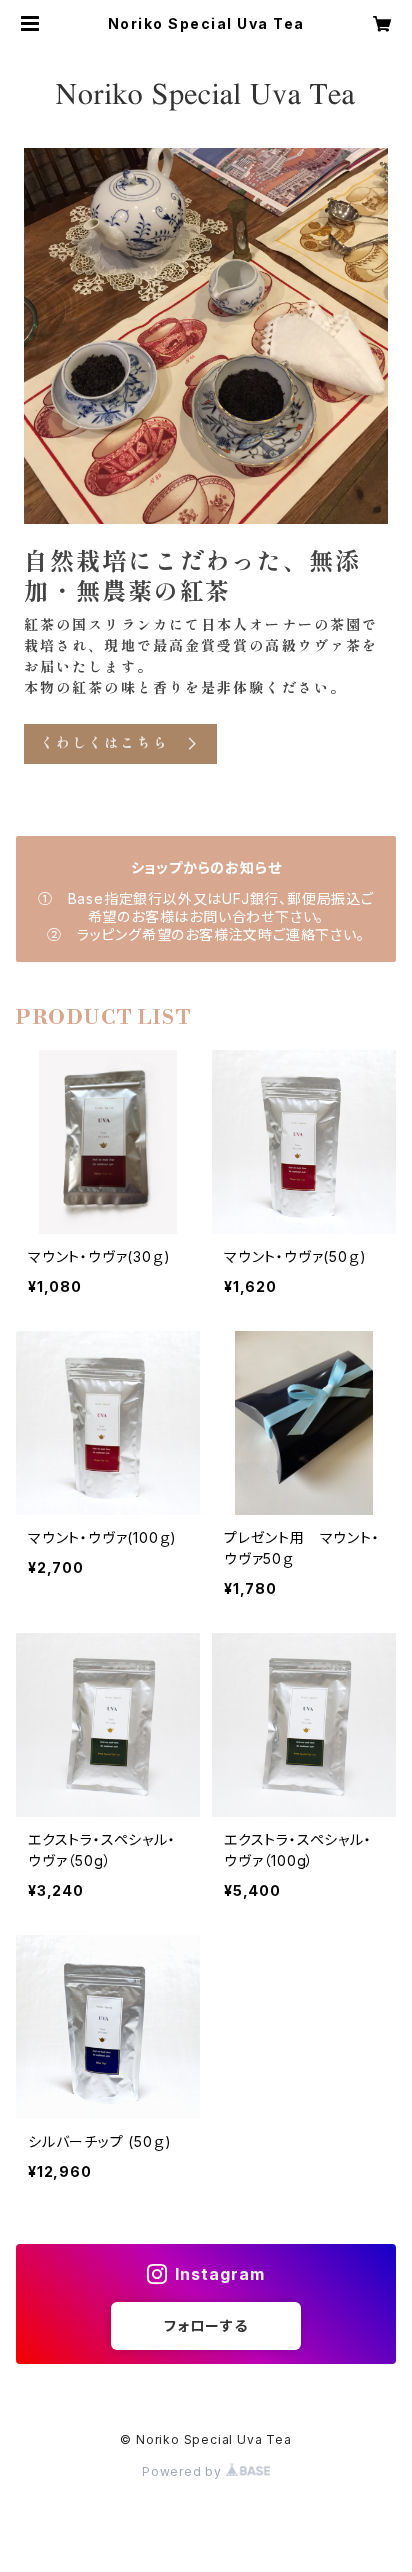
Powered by (184, 2471)
